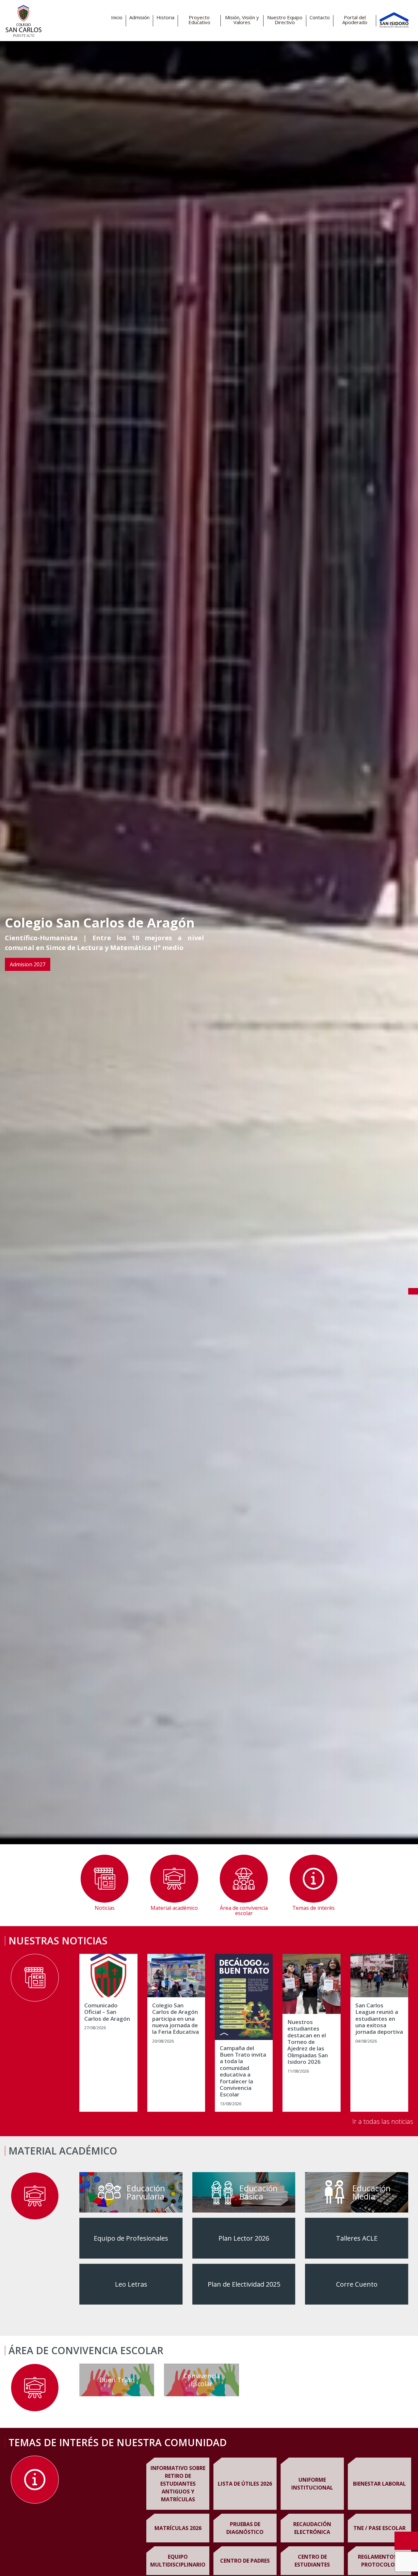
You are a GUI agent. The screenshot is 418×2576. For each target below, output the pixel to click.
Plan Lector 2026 (244, 2238)
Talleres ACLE (357, 2238)
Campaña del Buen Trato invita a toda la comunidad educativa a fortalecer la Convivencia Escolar (243, 2071)
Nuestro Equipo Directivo (285, 20)
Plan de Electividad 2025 (244, 2284)
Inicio (117, 17)
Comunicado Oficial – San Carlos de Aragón (107, 2012)
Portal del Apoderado (355, 20)
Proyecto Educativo (199, 20)
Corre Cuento (357, 2284)
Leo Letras (131, 2284)
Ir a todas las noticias (383, 2121)
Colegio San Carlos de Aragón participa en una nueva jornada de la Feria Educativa (176, 2019)
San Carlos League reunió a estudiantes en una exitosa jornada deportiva (379, 2019)
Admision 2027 (28, 964)
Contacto (320, 17)
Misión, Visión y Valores (242, 20)
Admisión (139, 17)
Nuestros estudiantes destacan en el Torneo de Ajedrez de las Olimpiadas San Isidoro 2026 (308, 2042)
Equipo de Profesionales (131, 2238)
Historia (165, 17)
